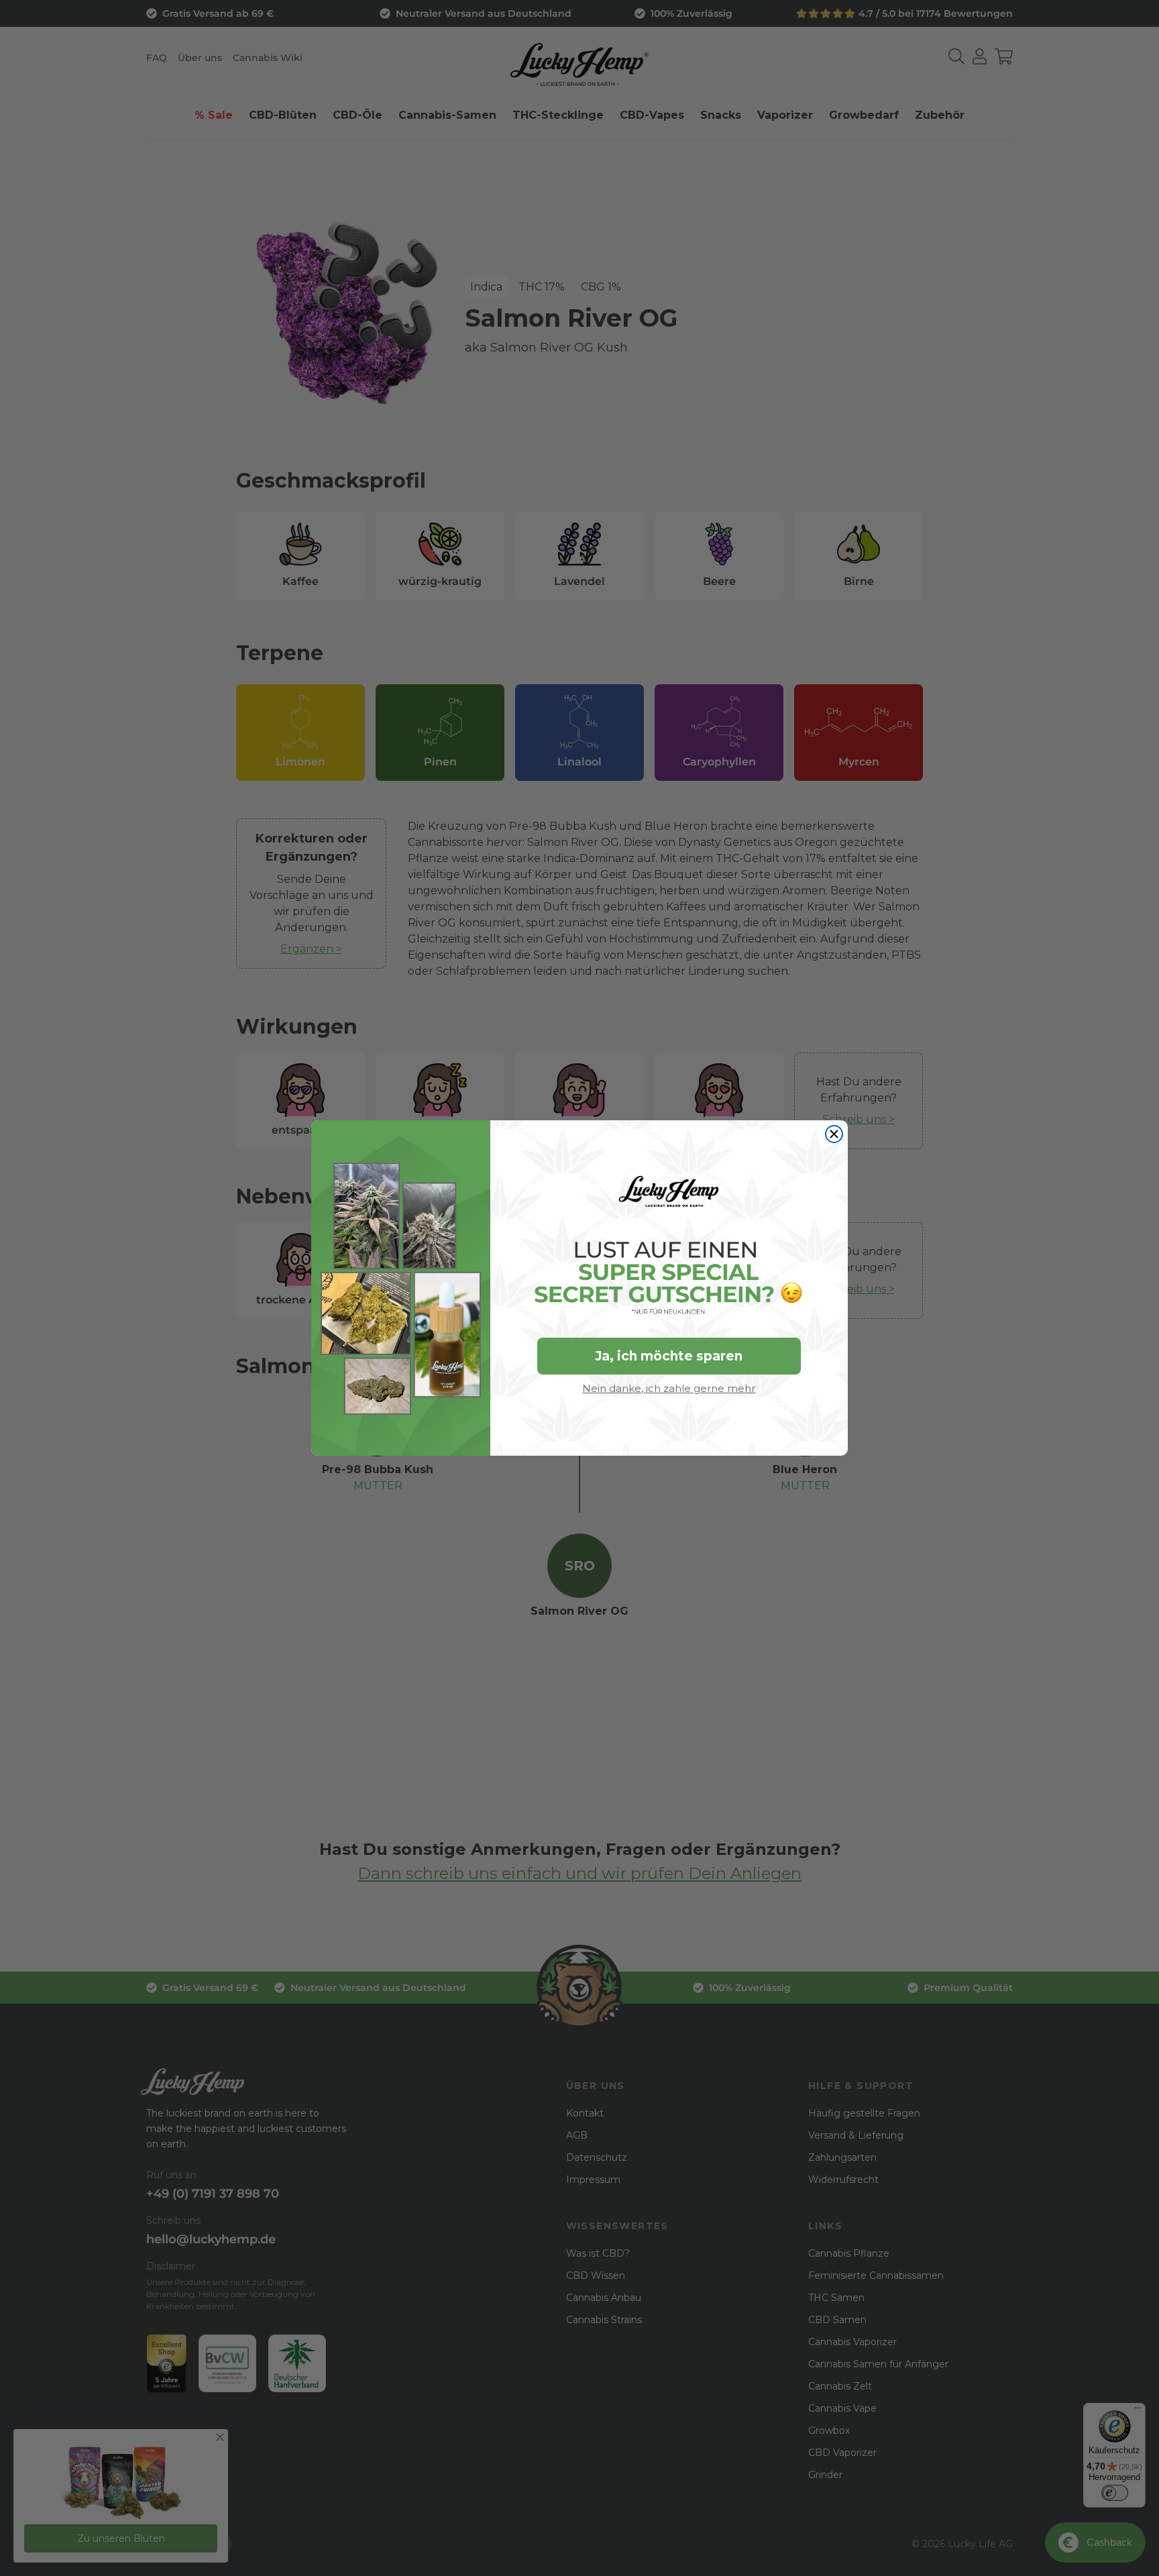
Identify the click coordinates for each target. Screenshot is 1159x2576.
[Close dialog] (834, 1134)
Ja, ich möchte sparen (669, 1356)
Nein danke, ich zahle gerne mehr (669, 1388)
